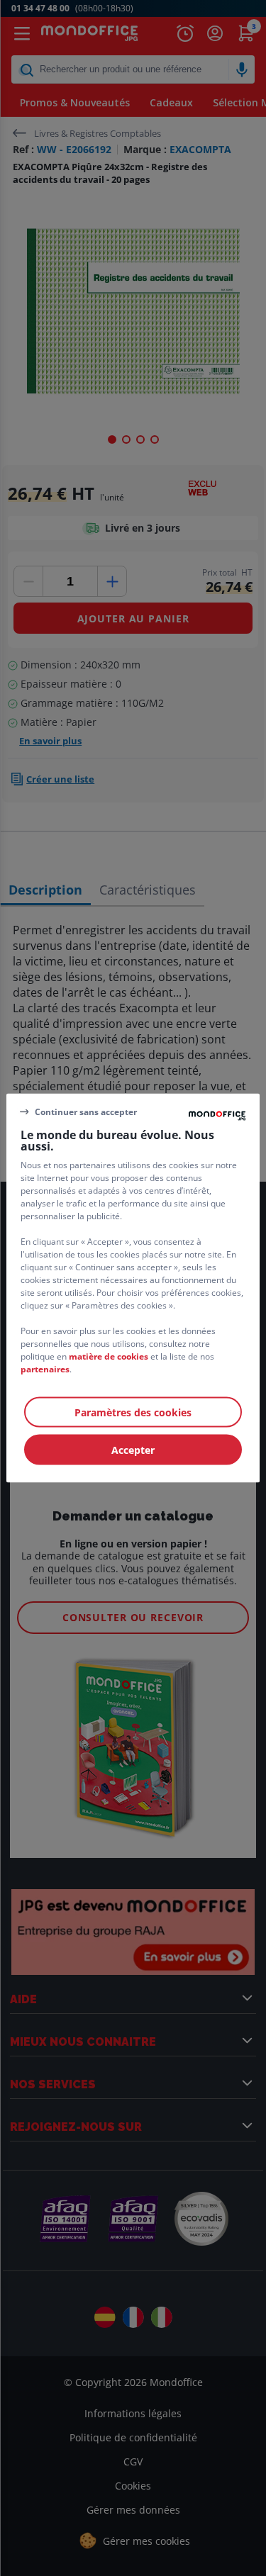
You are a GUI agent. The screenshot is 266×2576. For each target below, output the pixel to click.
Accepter (133, 1450)
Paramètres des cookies (133, 1412)
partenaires (45, 1369)
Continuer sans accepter (86, 1111)
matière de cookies (109, 1356)
